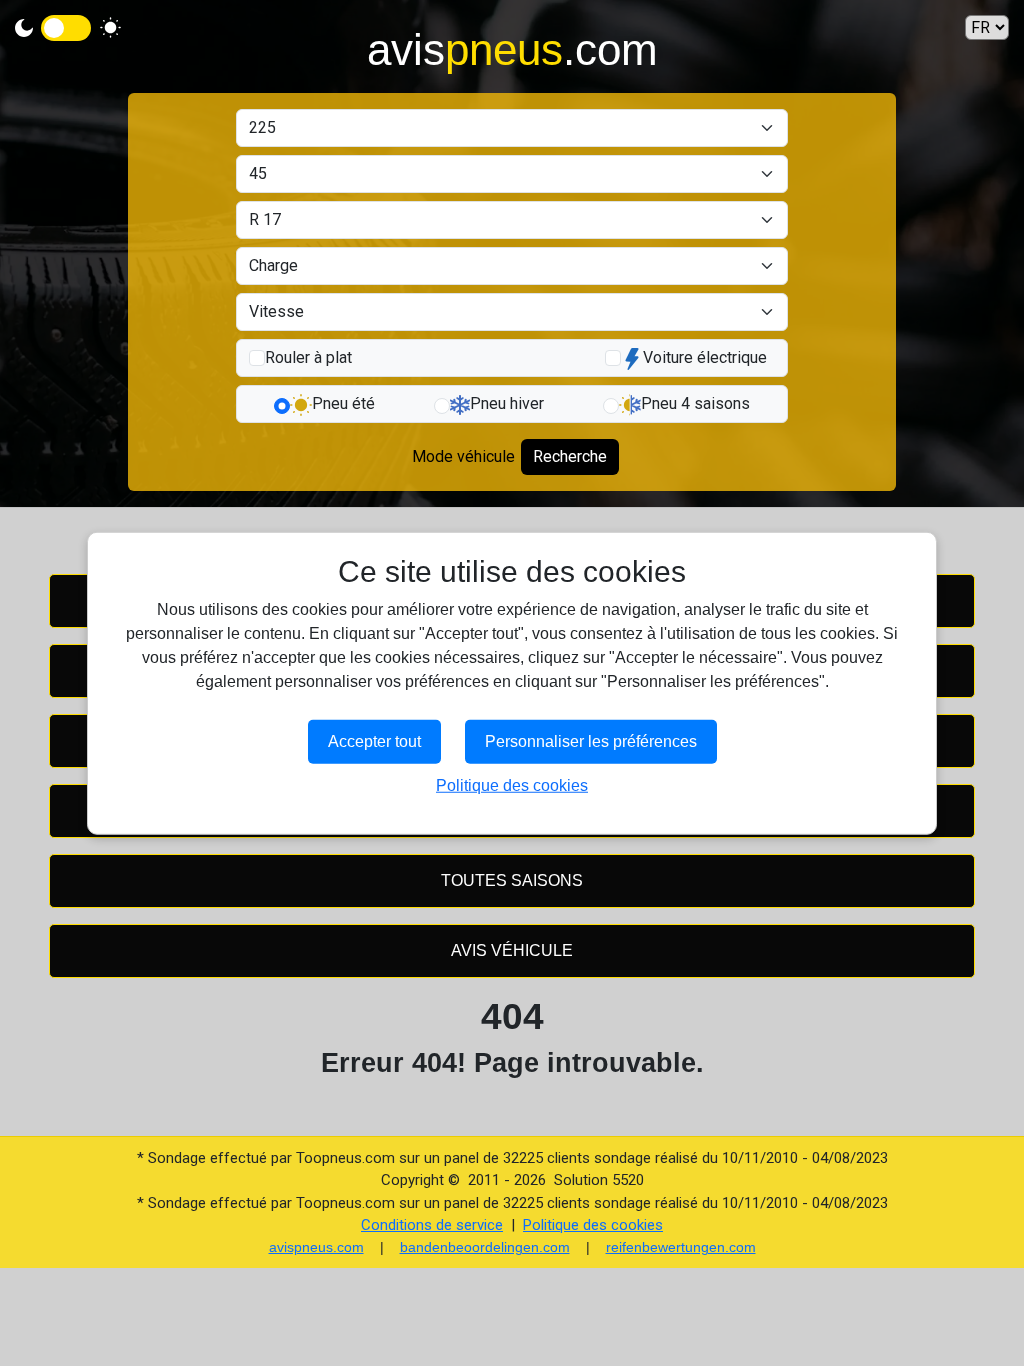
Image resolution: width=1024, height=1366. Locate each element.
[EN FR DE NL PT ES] (987, 27)
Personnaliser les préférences (591, 740)
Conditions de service (432, 1225)
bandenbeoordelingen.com (485, 1247)
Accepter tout (374, 740)
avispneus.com (316, 1247)
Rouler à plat (308, 357)
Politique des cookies (593, 1225)
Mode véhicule (463, 456)
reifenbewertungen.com (681, 1247)
